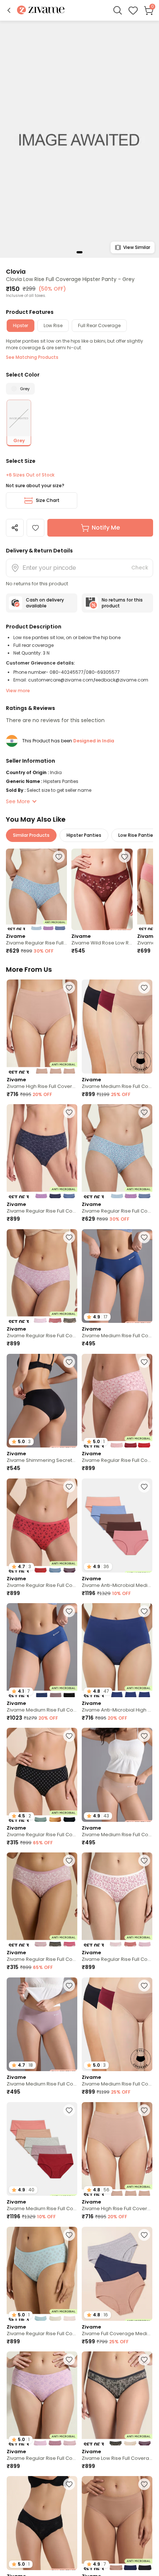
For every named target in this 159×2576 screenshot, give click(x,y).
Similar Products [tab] (31, 835)
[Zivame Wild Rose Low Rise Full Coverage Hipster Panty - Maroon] (102, 889)
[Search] (118, 10)
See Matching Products (32, 357)
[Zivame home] (41, 11)
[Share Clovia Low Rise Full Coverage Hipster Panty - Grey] (15, 528)
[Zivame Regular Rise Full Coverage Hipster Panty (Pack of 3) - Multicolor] (36, 889)
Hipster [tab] (21, 325)
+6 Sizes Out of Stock (30, 475)
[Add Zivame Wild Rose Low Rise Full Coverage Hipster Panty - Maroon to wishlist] (125, 857)
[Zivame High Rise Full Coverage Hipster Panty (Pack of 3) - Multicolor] (42, 1027)
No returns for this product (122, 603)
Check (140, 568)
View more (18, 691)
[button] (9, 10)
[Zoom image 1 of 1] (79, 139)
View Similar (137, 247)
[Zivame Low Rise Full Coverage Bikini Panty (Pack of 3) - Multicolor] (117, 2398)
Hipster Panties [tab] (84, 835)
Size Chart (48, 500)
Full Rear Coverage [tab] (99, 325)
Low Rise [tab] (53, 325)
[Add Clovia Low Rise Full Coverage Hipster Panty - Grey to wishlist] (35, 528)
